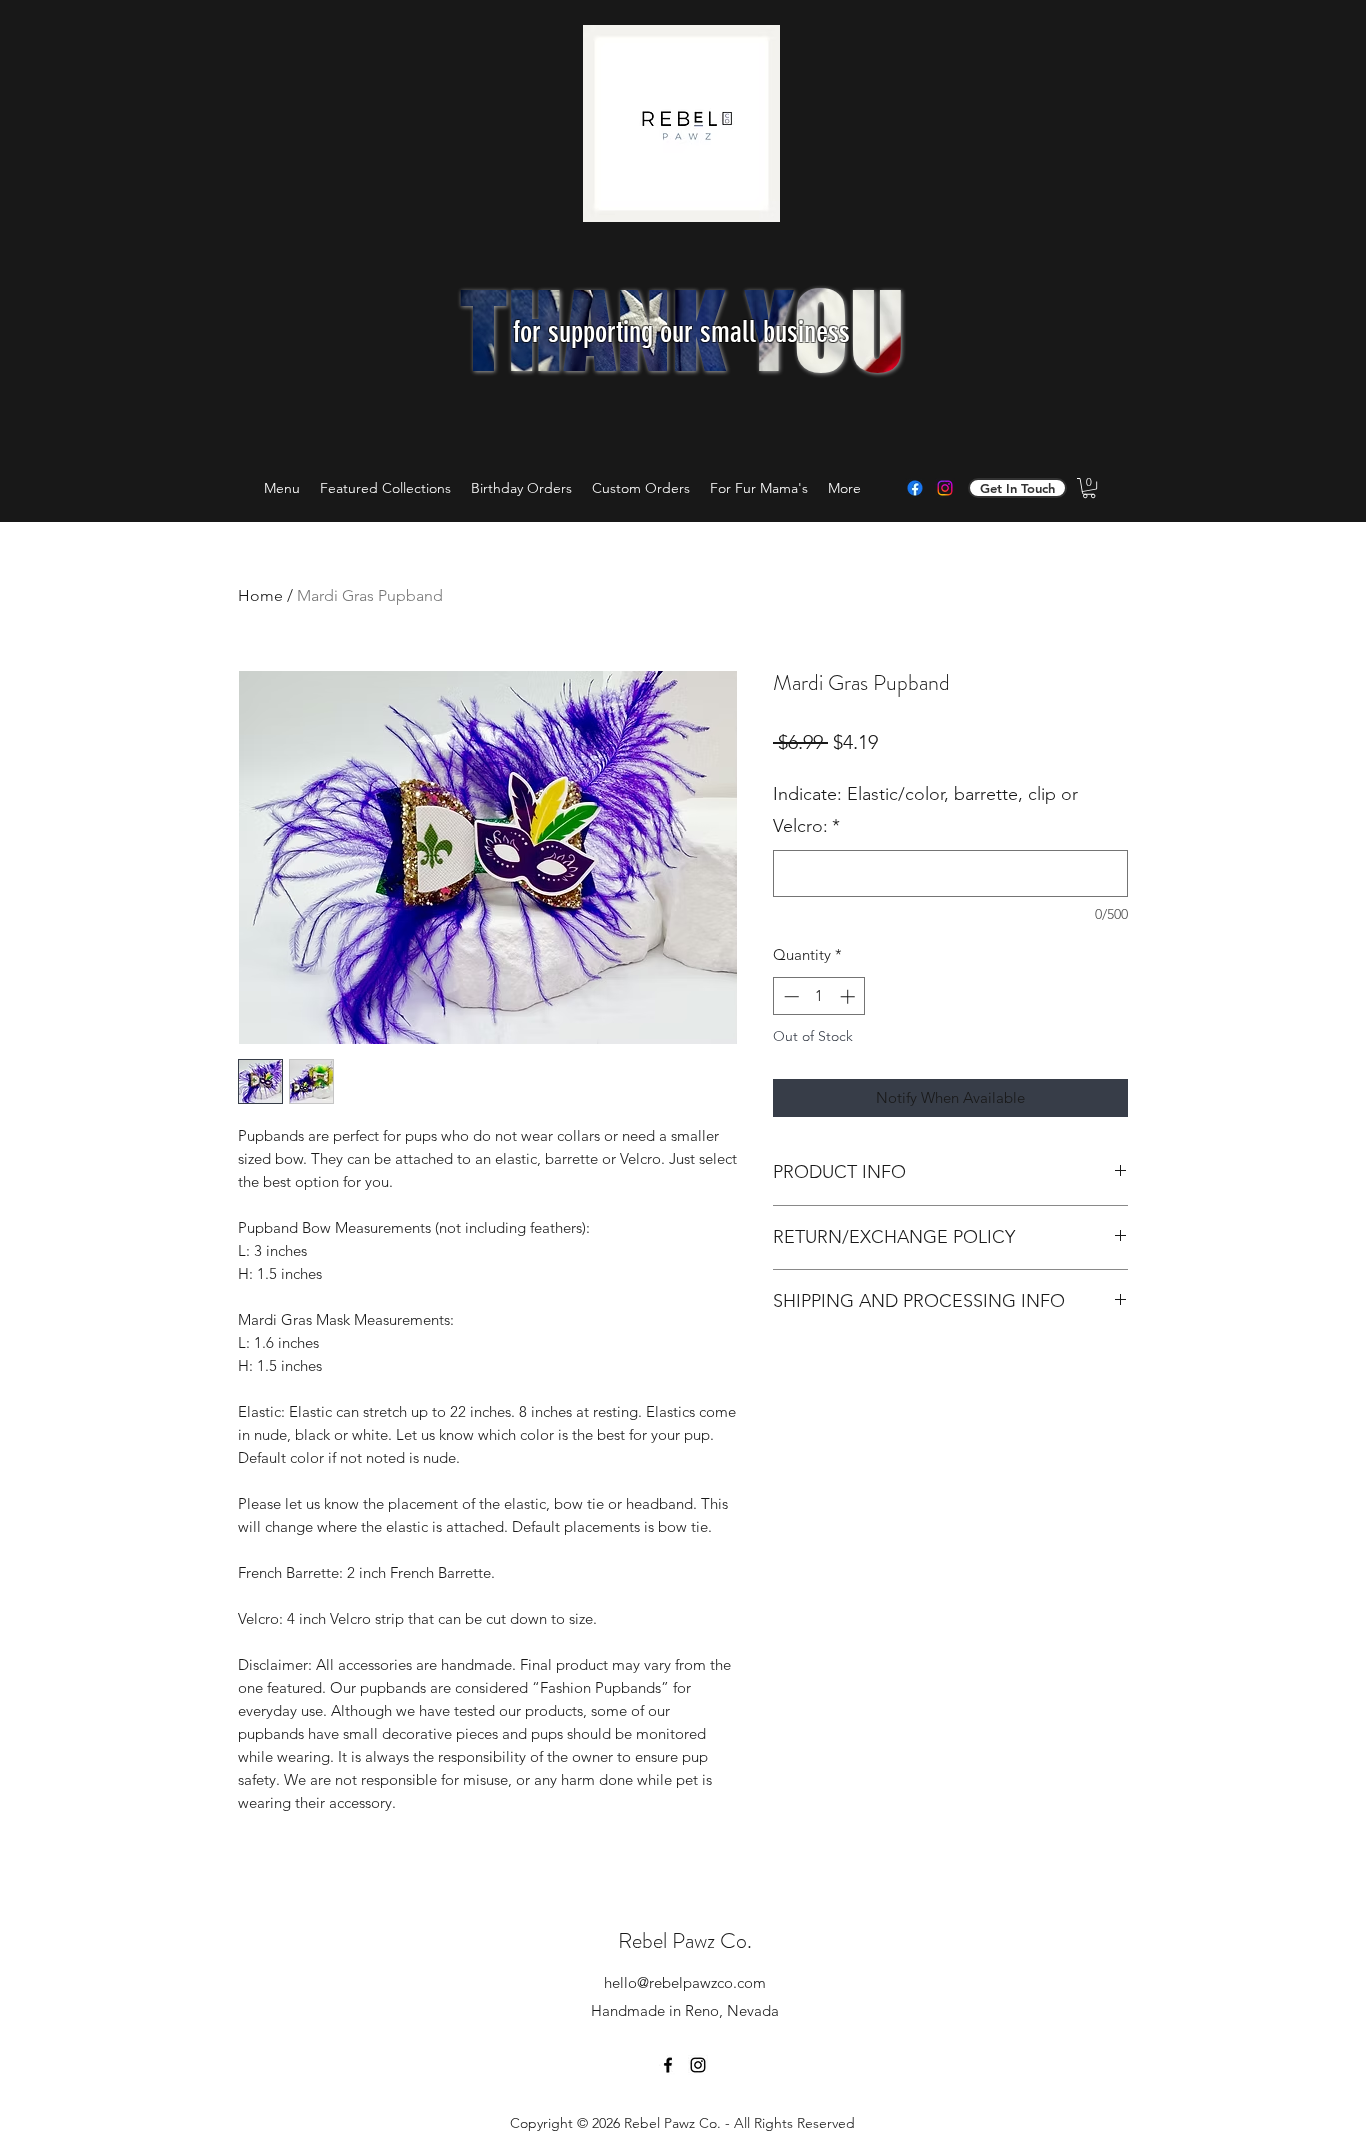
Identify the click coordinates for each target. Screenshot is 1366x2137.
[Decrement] (789, 996)
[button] (1089, 488)
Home (260, 595)
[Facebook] (915, 488)
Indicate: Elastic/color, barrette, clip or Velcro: (925, 810)
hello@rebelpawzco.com (685, 1982)
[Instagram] (945, 488)
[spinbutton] (819, 996)
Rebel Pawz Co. (685, 1940)
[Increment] (849, 996)
